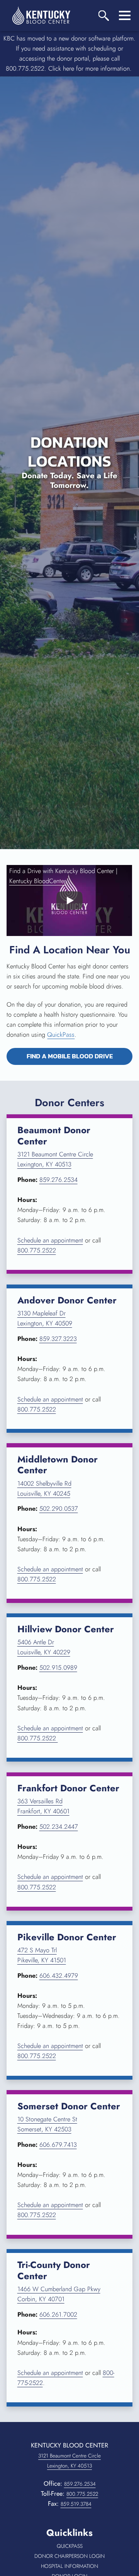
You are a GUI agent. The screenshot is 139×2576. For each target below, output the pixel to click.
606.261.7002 (58, 2315)
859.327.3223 (58, 1339)
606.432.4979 (59, 1976)
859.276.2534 (58, 1180)
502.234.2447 (59, 1827)
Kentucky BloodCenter (38, 881)
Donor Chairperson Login (72, 2556)
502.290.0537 (59, 1509)
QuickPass (61, 1035)
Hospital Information (75, 2566)
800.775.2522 (37, 1250)
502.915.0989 (58, 1668)
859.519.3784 (76, 2504)
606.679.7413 (58, 2145)
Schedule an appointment (50, 1240)
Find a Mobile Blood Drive (79, 1056)
